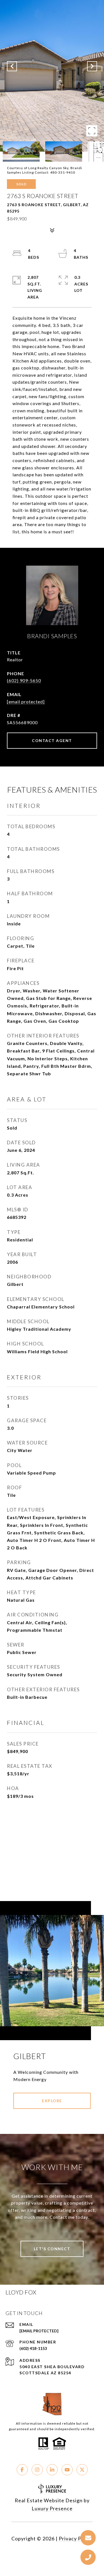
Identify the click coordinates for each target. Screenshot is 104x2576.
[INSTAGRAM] (37, 2470)
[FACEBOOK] (22, 2470)
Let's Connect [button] (52, 2249)
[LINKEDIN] (52, 2470)
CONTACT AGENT (52, 740)
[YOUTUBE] (67, 2470)
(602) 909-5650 (24, 680)
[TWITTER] (82, 2470)
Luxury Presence (52, 2508)
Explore (52, 2101)
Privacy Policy (76, 2538)
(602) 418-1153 (33, 2348)
